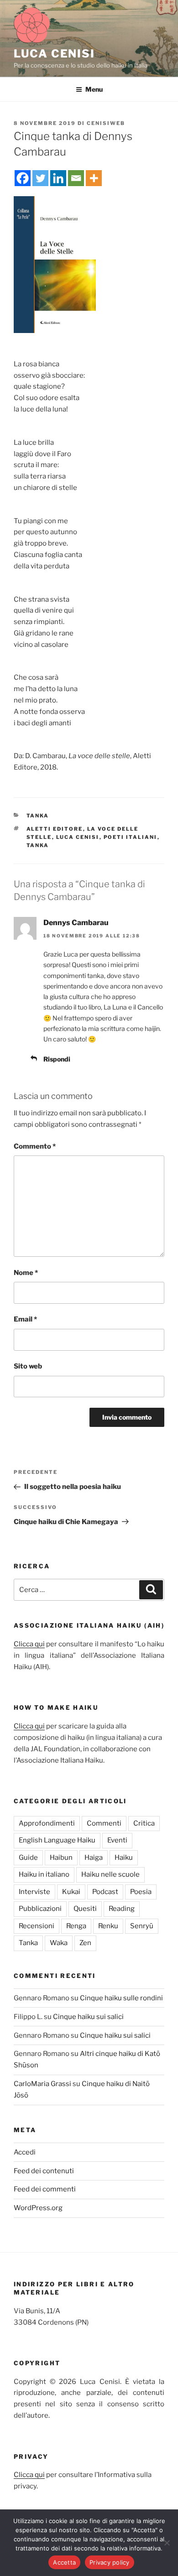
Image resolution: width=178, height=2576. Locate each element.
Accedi (25, 2152)
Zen (85, 1943)
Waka (59, 1943)
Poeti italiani (131, 837)
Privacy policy (110, 2562)
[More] (94, 178)
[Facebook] (23, 178)
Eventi (117, 1840)
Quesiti (85, 1909)
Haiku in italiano (44, 1874)
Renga (76, 1926)
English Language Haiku (57, 1840)
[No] (167, 2543)
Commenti (104, 1823)
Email (25, 1319)
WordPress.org (38, 2208)
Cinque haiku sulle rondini (121, 1998)
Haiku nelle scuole (110, 1874)
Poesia (141, 1892)
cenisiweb (106, 123)
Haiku (124, 1858)
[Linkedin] (58, 178)
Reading (122, 1909)
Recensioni (37, 1926)
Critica (144, 1823)
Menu (94, 89)
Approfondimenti (47, 1823)
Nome (26, 1273)
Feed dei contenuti (44, 2171)
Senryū (142, 1926)
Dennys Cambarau (76, 923)
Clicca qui (29, 1644)
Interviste (34, 1892)
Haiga (94, 1858)
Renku (108, 1926)
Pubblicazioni (40, 1909)
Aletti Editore (55, 829)
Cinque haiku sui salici (88, 2017)
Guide (28, 1858)
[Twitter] (40, 178)
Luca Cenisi (54, 54)
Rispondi (57, 1059)
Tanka (38, 816)
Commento (35, 1146)
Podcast (105, 1892)
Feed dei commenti (45, 2189)
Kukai (71, 1892)
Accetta (64, 2562)
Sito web (28, 1366)
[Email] (76, 178)
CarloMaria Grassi (42, 2084)
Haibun (61, 1858)
